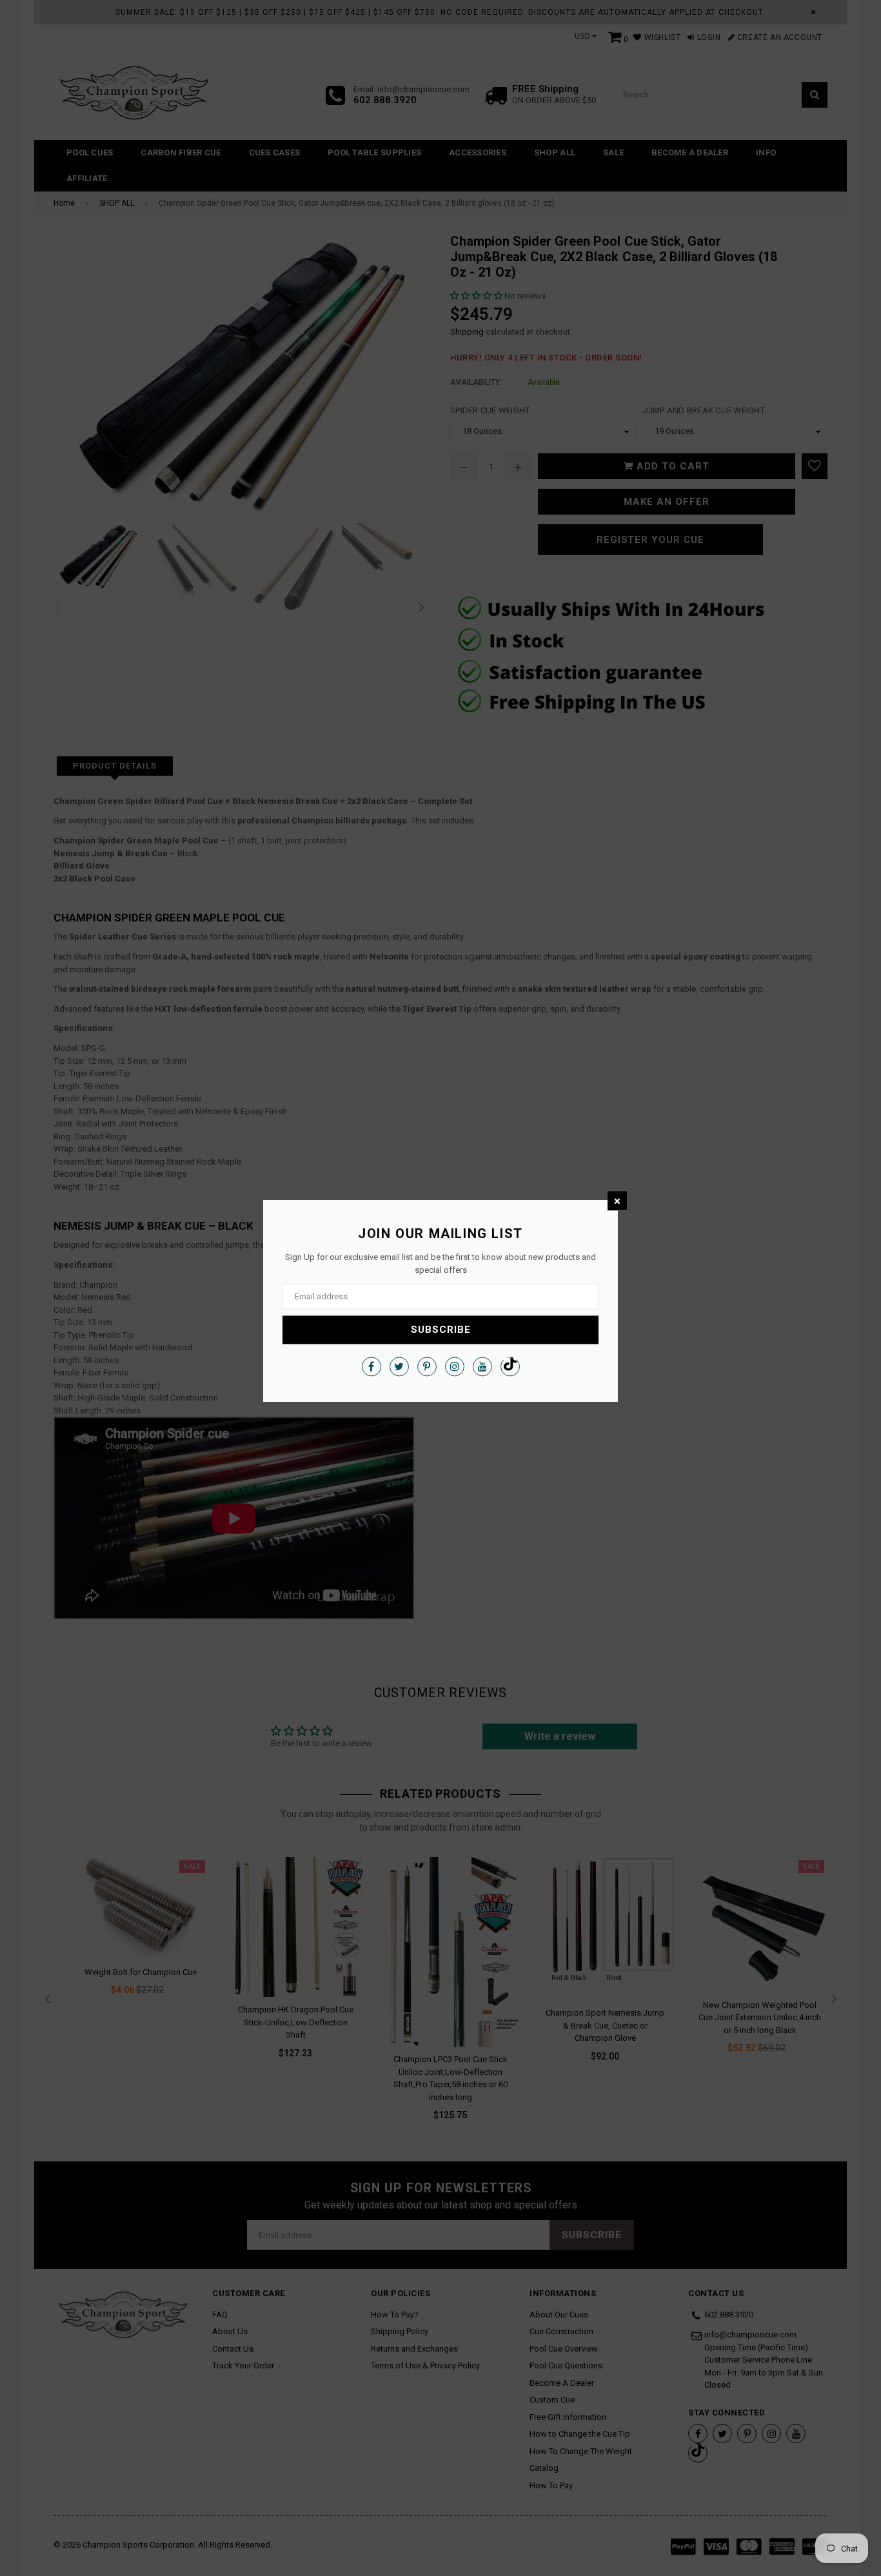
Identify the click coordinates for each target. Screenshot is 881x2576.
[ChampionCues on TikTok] (510, 1366)
